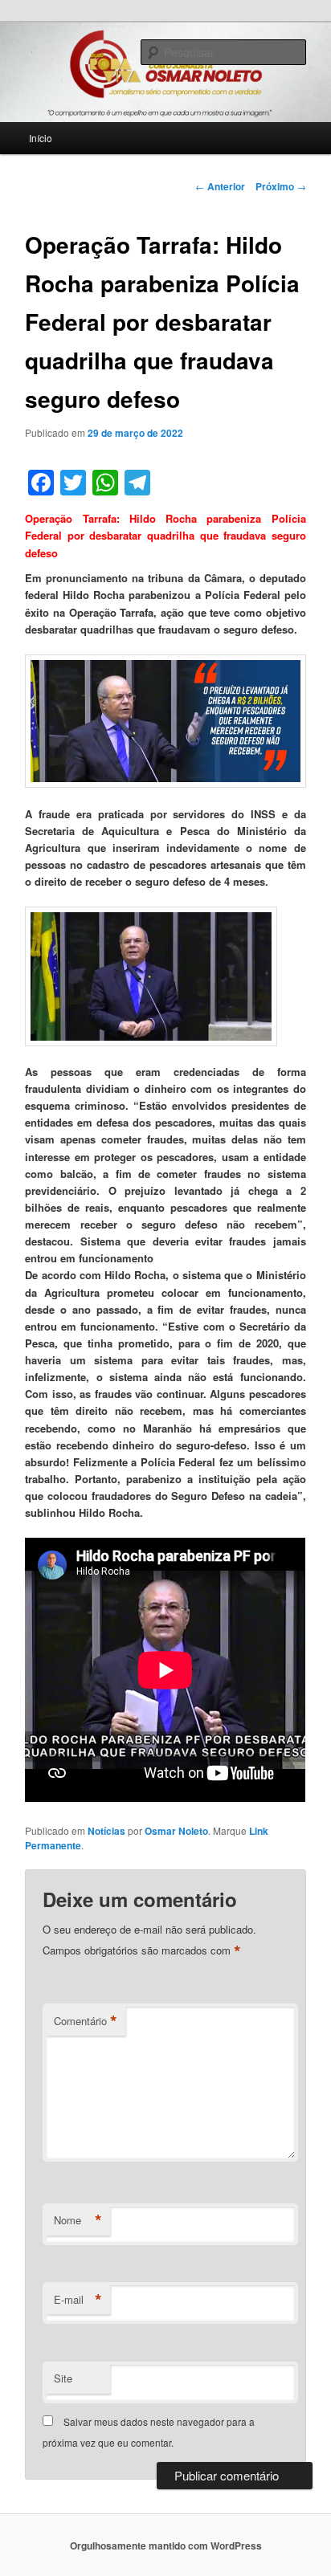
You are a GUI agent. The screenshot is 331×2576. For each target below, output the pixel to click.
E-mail (78, 2300)
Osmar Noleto (176, 1831)
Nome (78, 2220)
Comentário (86, 2021)
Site (63, 2378)
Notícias (106, 1831)
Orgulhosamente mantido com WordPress (166, 2545)
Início (41, 138)
